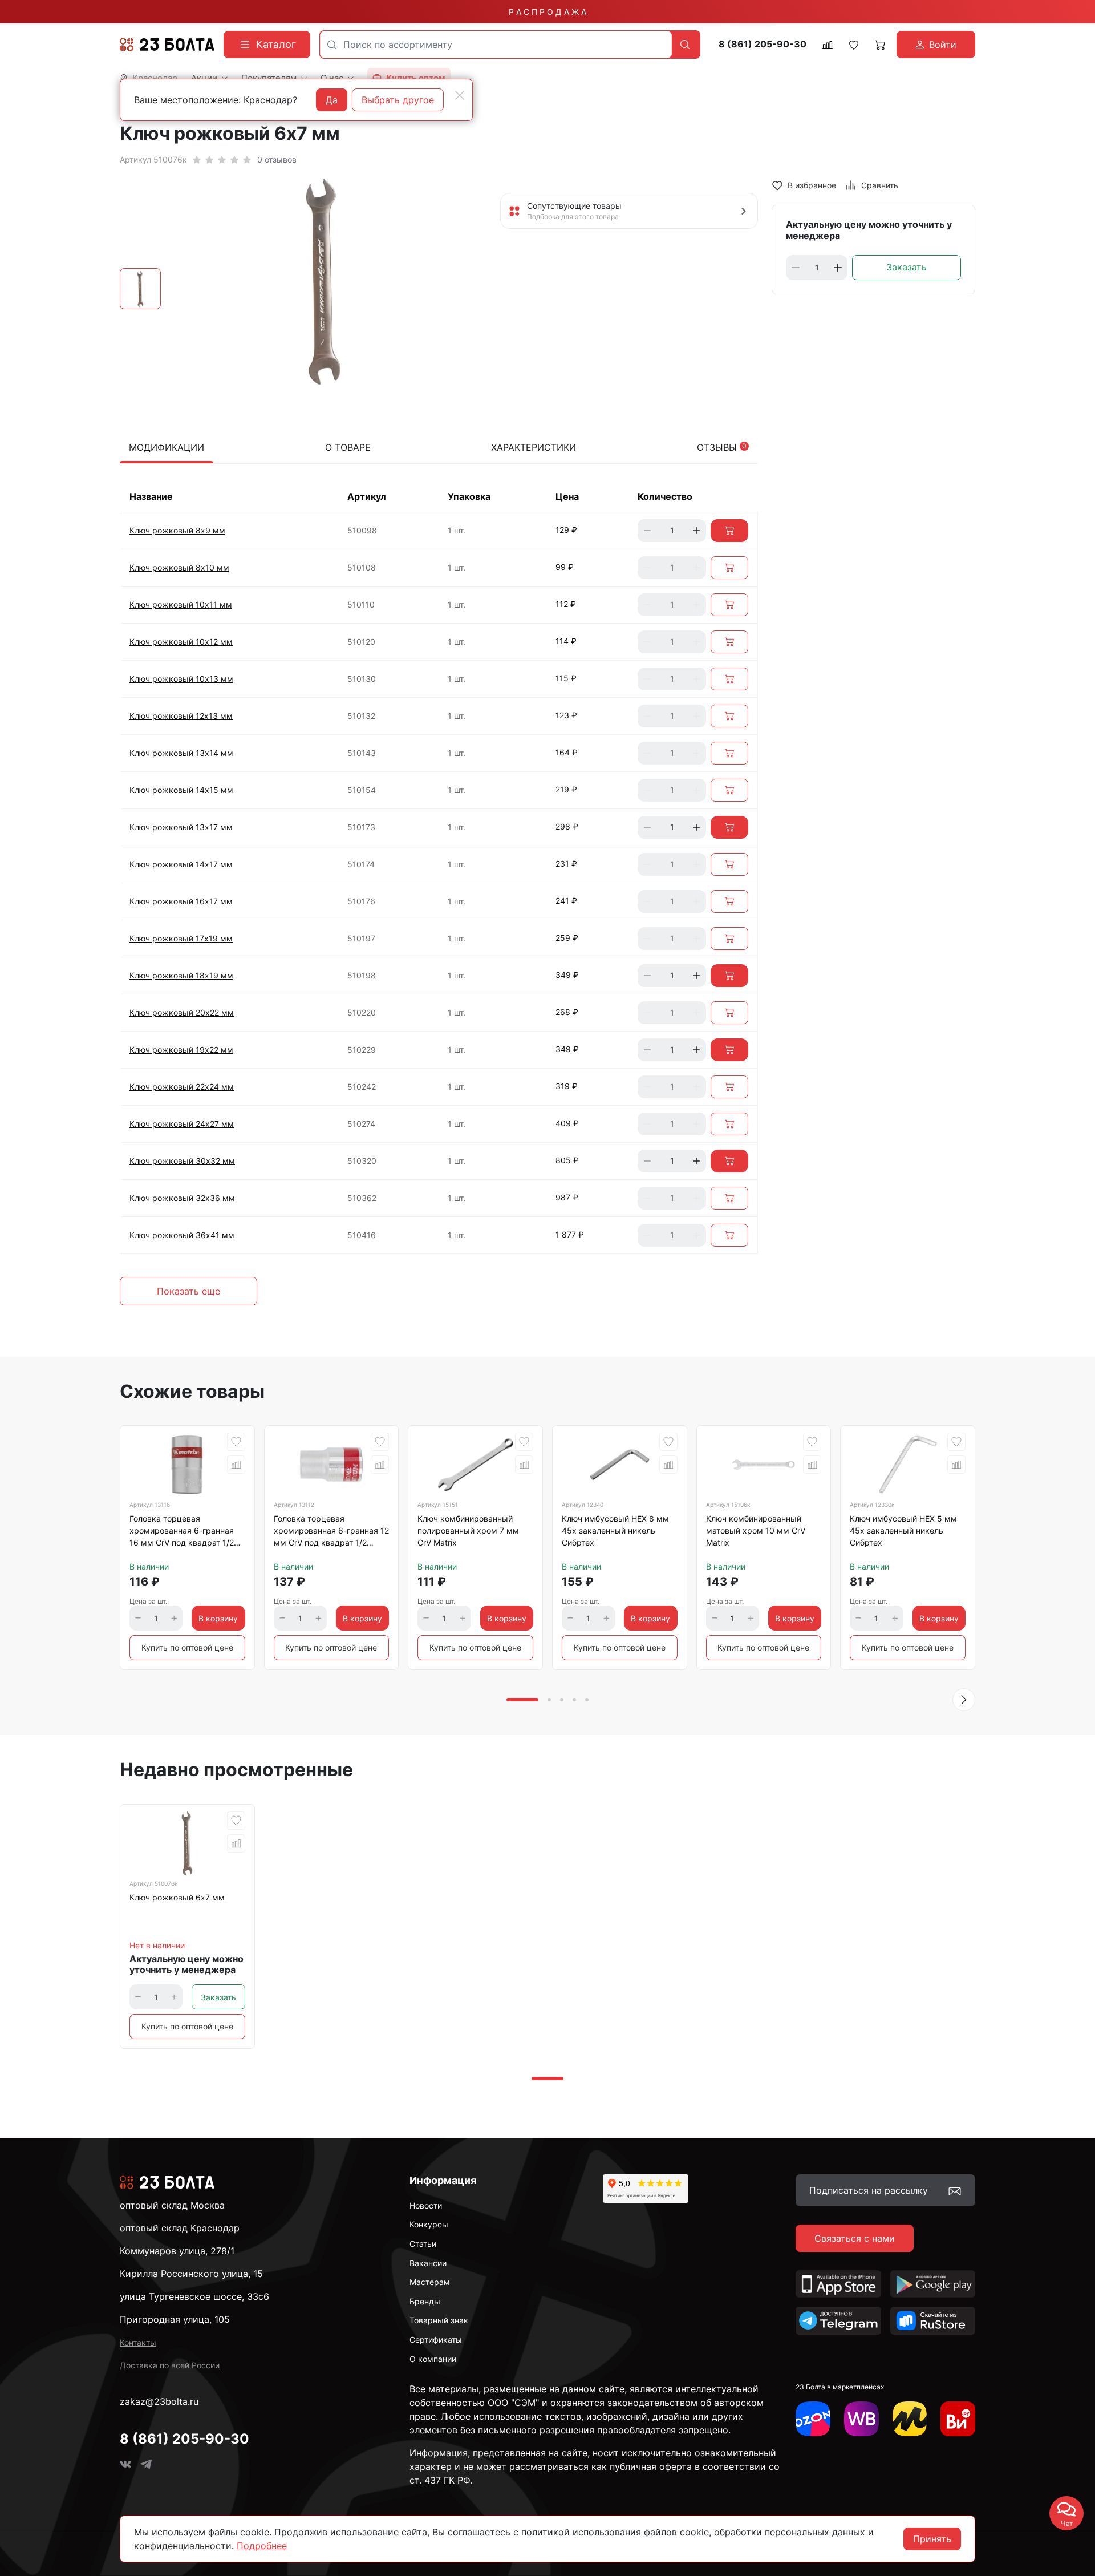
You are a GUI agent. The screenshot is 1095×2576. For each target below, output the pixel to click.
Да (332, 100)
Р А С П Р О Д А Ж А (547, 12)
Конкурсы (429, 2224)
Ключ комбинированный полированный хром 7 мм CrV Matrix (468, 1530)
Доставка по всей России (170, 2365)
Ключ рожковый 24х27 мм (182, 1124)
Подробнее (262, 2546)
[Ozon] (813, 2419)
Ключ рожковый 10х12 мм (181, 642)
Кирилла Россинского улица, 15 (191, 2274)
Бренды (425, 2301)
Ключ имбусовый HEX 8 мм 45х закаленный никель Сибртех (615, 1530)
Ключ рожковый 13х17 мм (181, 827)
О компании (433, 2359)
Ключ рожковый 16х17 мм (181, 901)
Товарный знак (439, 2320)
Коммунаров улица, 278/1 (177, 2251)
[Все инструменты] (958, 2419)
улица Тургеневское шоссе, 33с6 (194, 2296)
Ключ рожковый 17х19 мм (181, 938)
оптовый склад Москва (172, 2205)
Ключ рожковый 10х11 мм (181, 604)
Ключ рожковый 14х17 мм (181, 864)
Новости (426, 2205)
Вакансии (428, 2263)
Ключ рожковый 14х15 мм (181, 790)
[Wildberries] (861, 2419)
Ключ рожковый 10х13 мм (181, 679)
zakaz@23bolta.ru (159, 2401)
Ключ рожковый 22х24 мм (182, 1087)
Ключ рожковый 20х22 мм (182, 1012)
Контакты (138, 2342)
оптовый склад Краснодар (180, 2228)
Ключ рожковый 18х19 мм (181, 975)
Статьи (423, 2244)
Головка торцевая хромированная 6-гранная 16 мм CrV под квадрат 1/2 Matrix (182, 1532)
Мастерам (430, 2282)
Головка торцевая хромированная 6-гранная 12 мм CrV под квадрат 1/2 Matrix (331, 1532)
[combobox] (496, 45)
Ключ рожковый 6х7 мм (177, 1897)
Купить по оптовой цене (187, 1647)
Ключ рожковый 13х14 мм (181, 753)
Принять (932, 2539)
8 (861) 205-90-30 (763, 44)
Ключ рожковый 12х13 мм (181, 716)
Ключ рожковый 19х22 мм (181, 1050)
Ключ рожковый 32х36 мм (182, 1198)
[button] (964, 1700)
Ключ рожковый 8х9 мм (177, 530)
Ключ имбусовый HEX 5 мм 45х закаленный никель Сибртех (903, 1530)
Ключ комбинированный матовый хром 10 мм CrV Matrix (756, 1530)
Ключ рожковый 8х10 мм (179, 567)
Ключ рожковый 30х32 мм (182, 1161)
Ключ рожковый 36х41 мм (182, 1235)
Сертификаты (436, 2340)
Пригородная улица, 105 (175, 2319)
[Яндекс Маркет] (910, 2419)
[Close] (460, 95)
